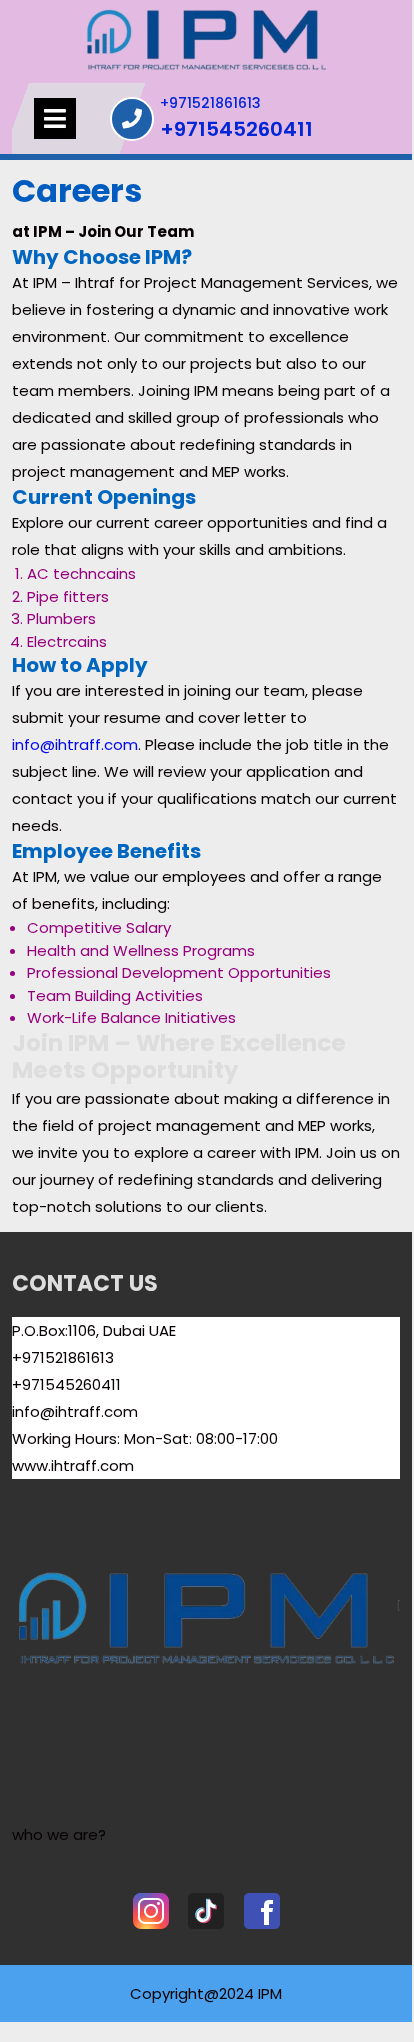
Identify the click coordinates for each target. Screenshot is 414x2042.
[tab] (55, 118)
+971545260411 (236, 129)
